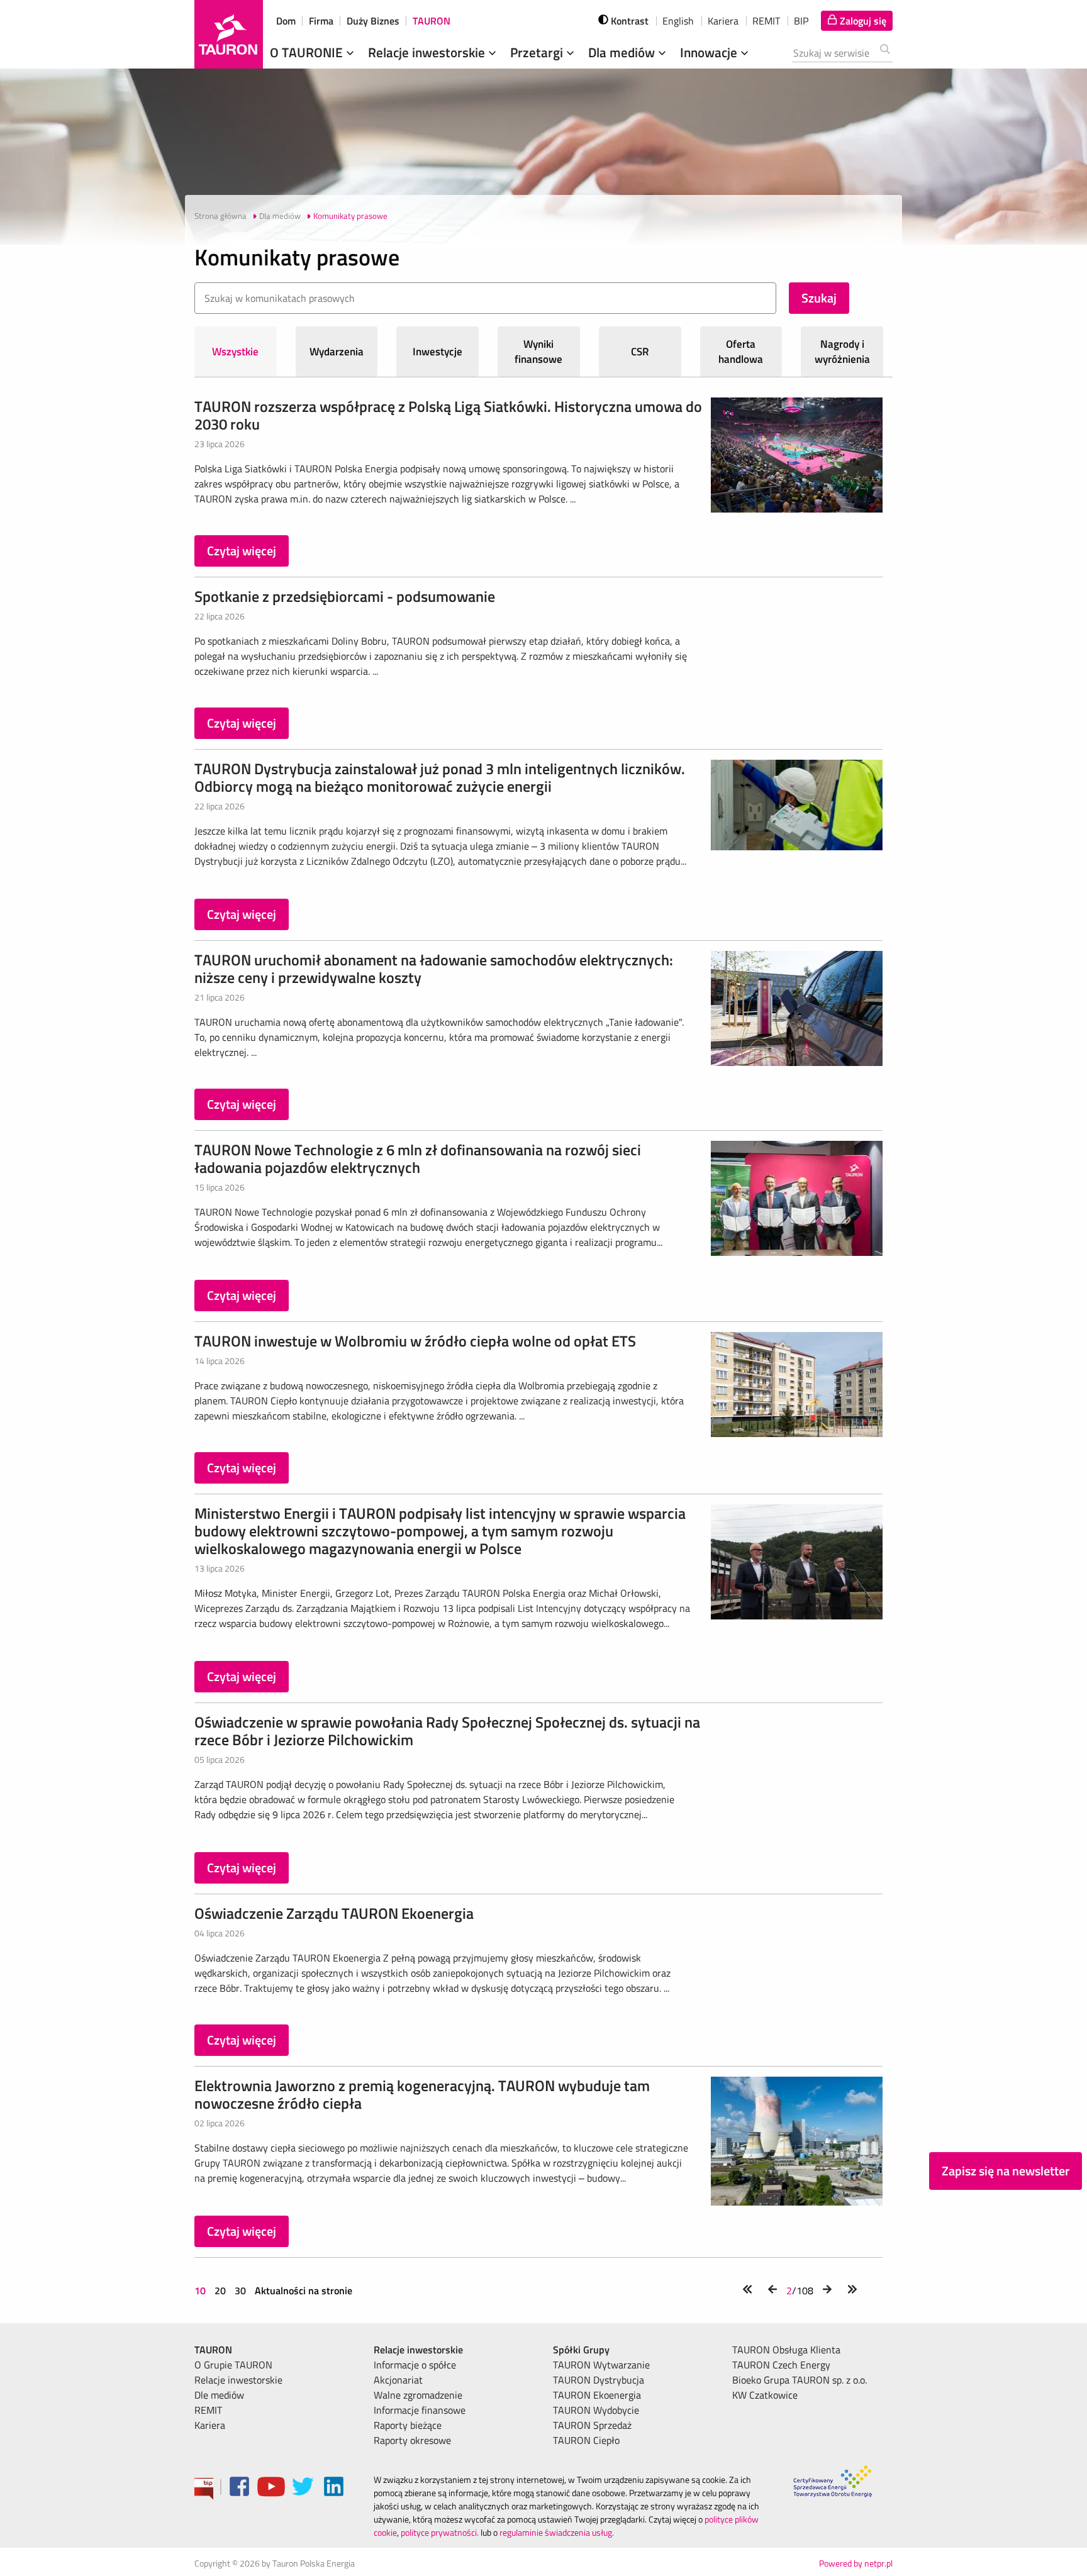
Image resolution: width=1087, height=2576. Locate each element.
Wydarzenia (337, 352)
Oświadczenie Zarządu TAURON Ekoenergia (334, 1913)
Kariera (723, 21)
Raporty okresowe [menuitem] (412, 2440)
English (678, 21)
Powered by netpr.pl (856, 2563)
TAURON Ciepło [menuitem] (586, 2440)
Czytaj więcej (242, 551)
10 (201, 2290)
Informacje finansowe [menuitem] (420, 2410)
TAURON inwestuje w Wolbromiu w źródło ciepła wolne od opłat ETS (415, 1341)
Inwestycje (438, 352)
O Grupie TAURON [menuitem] (233, 2365)
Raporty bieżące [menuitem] (408, 2425)
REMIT (766, 21)
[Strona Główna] (229, 34)
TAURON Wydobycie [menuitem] (596, 2410)
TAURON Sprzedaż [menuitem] (592, 2425)
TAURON (432, 21)
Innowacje (710, 52)
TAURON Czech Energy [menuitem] (781, 2365)
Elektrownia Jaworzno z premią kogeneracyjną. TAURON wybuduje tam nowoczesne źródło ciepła (422, 2094)
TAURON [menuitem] (213, 2350)
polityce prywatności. (440, 2532)
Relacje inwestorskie (428, 52)
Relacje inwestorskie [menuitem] (238, 2380)
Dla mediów (623, 52)
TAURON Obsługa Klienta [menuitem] (786, 2350)
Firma (321, 21)
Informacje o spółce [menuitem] (415, 2365)
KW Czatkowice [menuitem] (765, 2395)
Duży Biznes (373, 21)
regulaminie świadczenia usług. (557, 2532)
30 (240, 2290)
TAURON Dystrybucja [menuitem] (599, 2380)
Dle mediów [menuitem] (219, 2395)
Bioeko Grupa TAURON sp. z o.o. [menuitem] (800, 2380)
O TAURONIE (308, 52)
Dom (286, 21)
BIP (801, 21)
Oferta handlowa (741, 352)
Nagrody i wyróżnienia (842, 352)
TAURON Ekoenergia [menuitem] (597, 2395)
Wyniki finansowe (538, 352)
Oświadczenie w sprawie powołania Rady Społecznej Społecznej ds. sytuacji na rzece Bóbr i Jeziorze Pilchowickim (447, 1731)
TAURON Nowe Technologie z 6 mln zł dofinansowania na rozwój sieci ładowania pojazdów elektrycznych (418, 1158)
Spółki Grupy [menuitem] (581, 2350)
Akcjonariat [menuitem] (398, 2380)
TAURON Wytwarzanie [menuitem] (601, 2365)
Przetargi (538, 52)
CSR (640, 352)
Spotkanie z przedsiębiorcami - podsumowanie (345, 596)
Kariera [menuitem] (210, 2425)
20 (220, 2290)
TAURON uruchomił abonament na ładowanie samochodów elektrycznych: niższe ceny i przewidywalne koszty (434, 969)
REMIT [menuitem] (208, 2410)
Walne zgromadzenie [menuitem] (418, 2395)
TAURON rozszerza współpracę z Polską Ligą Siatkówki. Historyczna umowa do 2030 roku (448, 415)
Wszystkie (235, 352)
